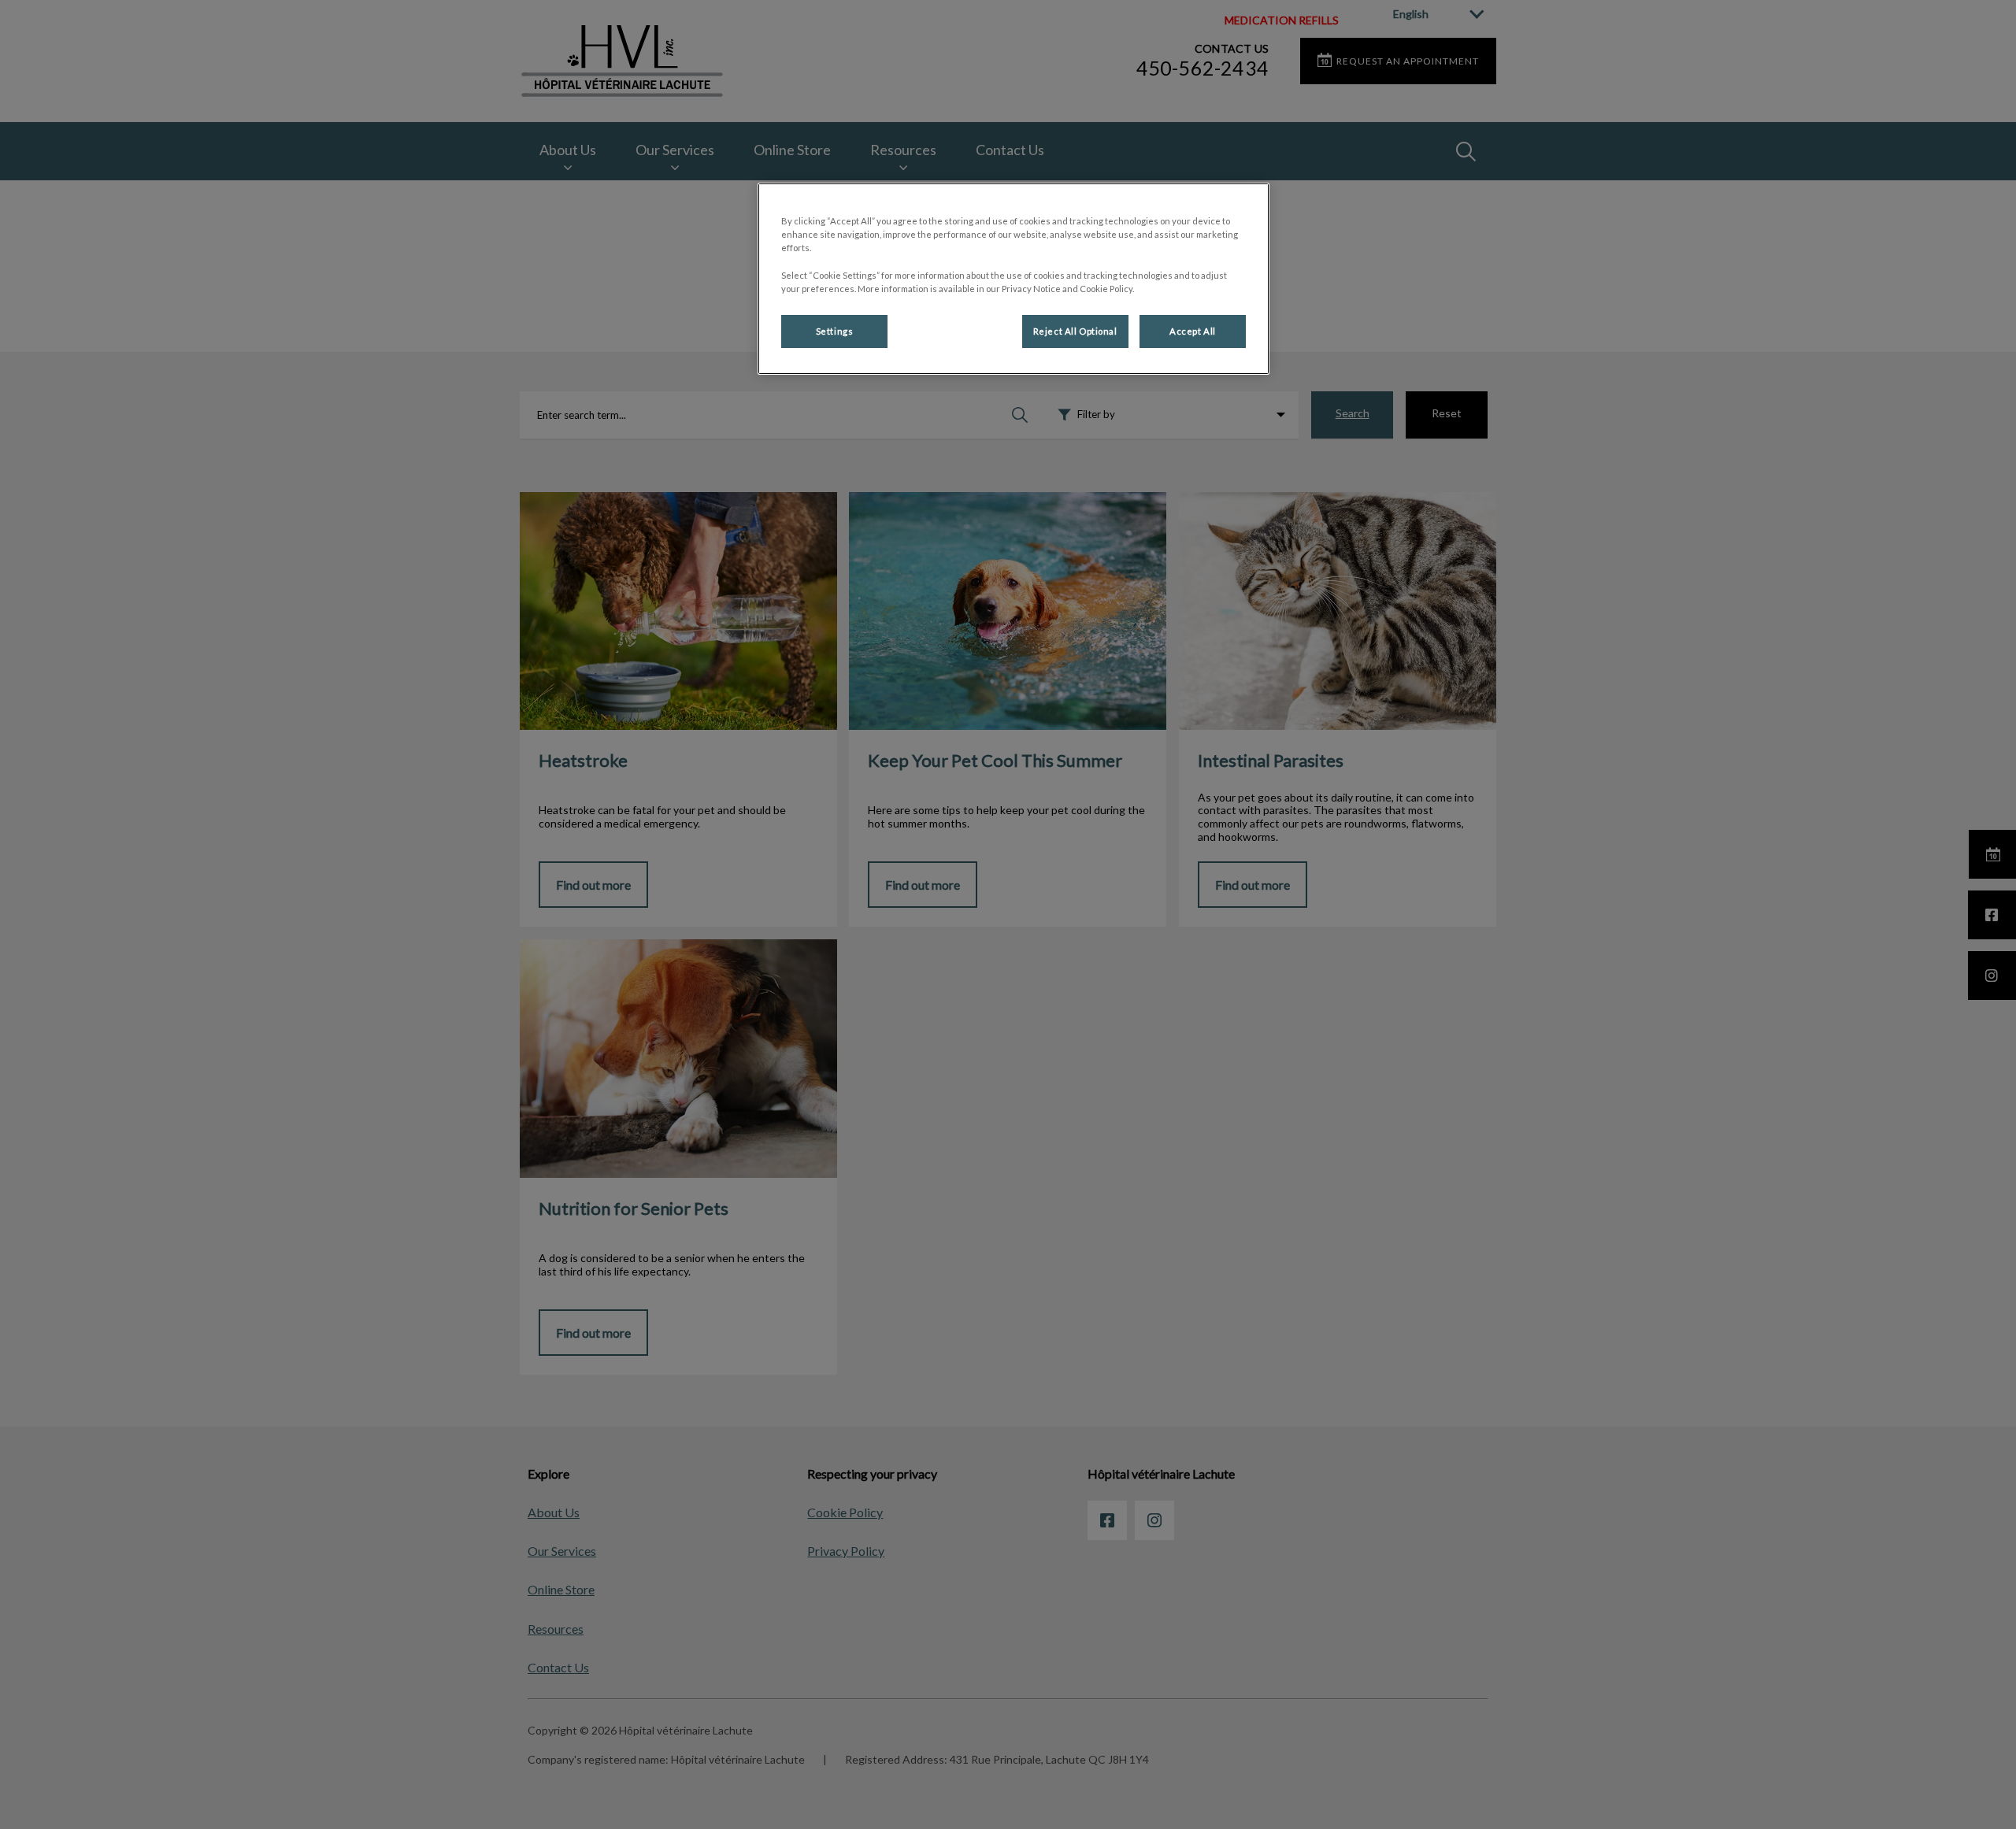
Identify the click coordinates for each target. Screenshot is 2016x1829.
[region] (1014, 278)
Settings (835, 331)
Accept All (1193, 331)
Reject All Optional (1075, 331)
